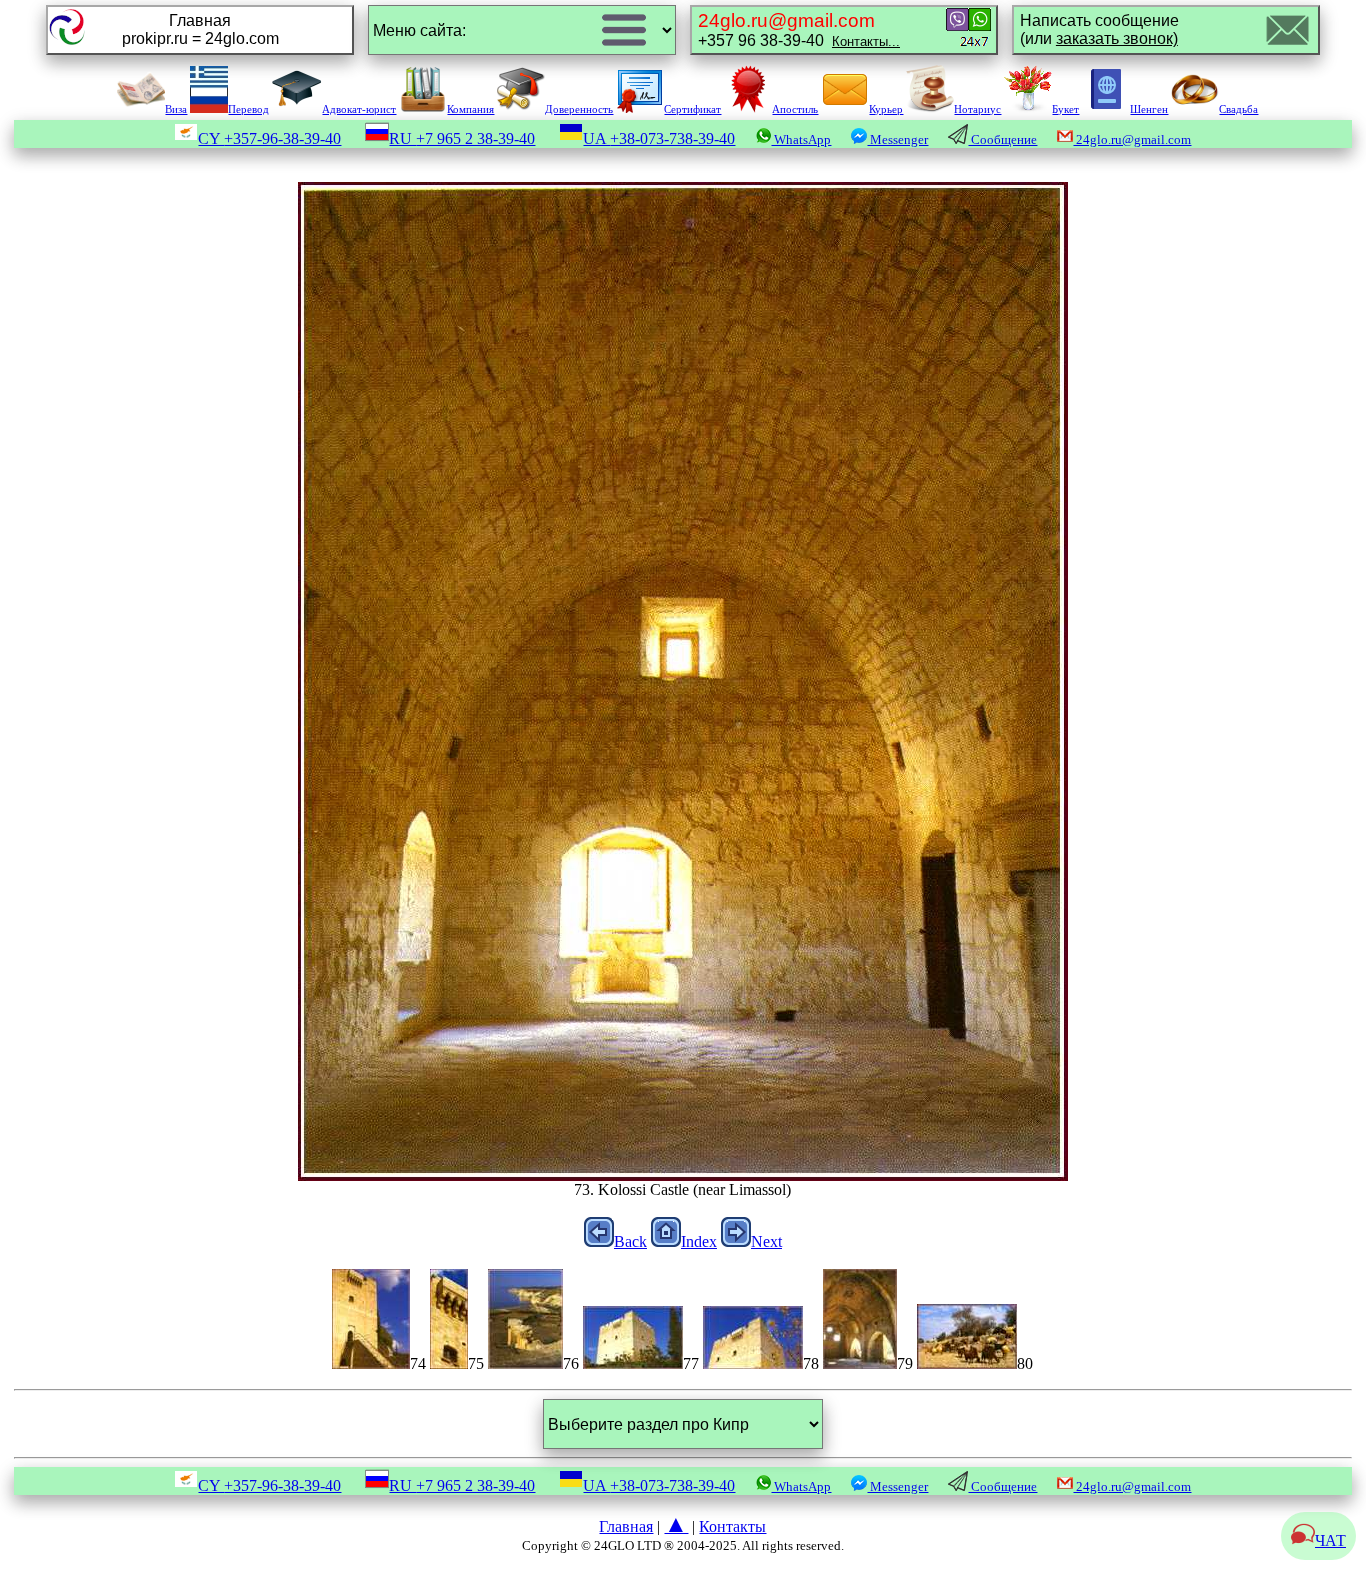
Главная (626, 1526)
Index (699, 1241)
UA (659, 138)
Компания (470, 109)
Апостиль (795, 109)
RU (462, 138)
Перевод (248, 109)
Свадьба (1238, 109)
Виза (176, 109)
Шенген (1149, 109)
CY (269, 138)
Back (630, 1241)
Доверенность (579, 109)
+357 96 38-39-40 (799, 29)
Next (766, 1241)
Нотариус (977, 109)
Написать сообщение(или (1099, 29)
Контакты (732, 1526)
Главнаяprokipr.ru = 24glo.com (200, 29)
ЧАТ (1330, 1540)
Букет (1065, 109)
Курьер (886, 109)
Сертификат (692, 109)
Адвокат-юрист (359, 109)
